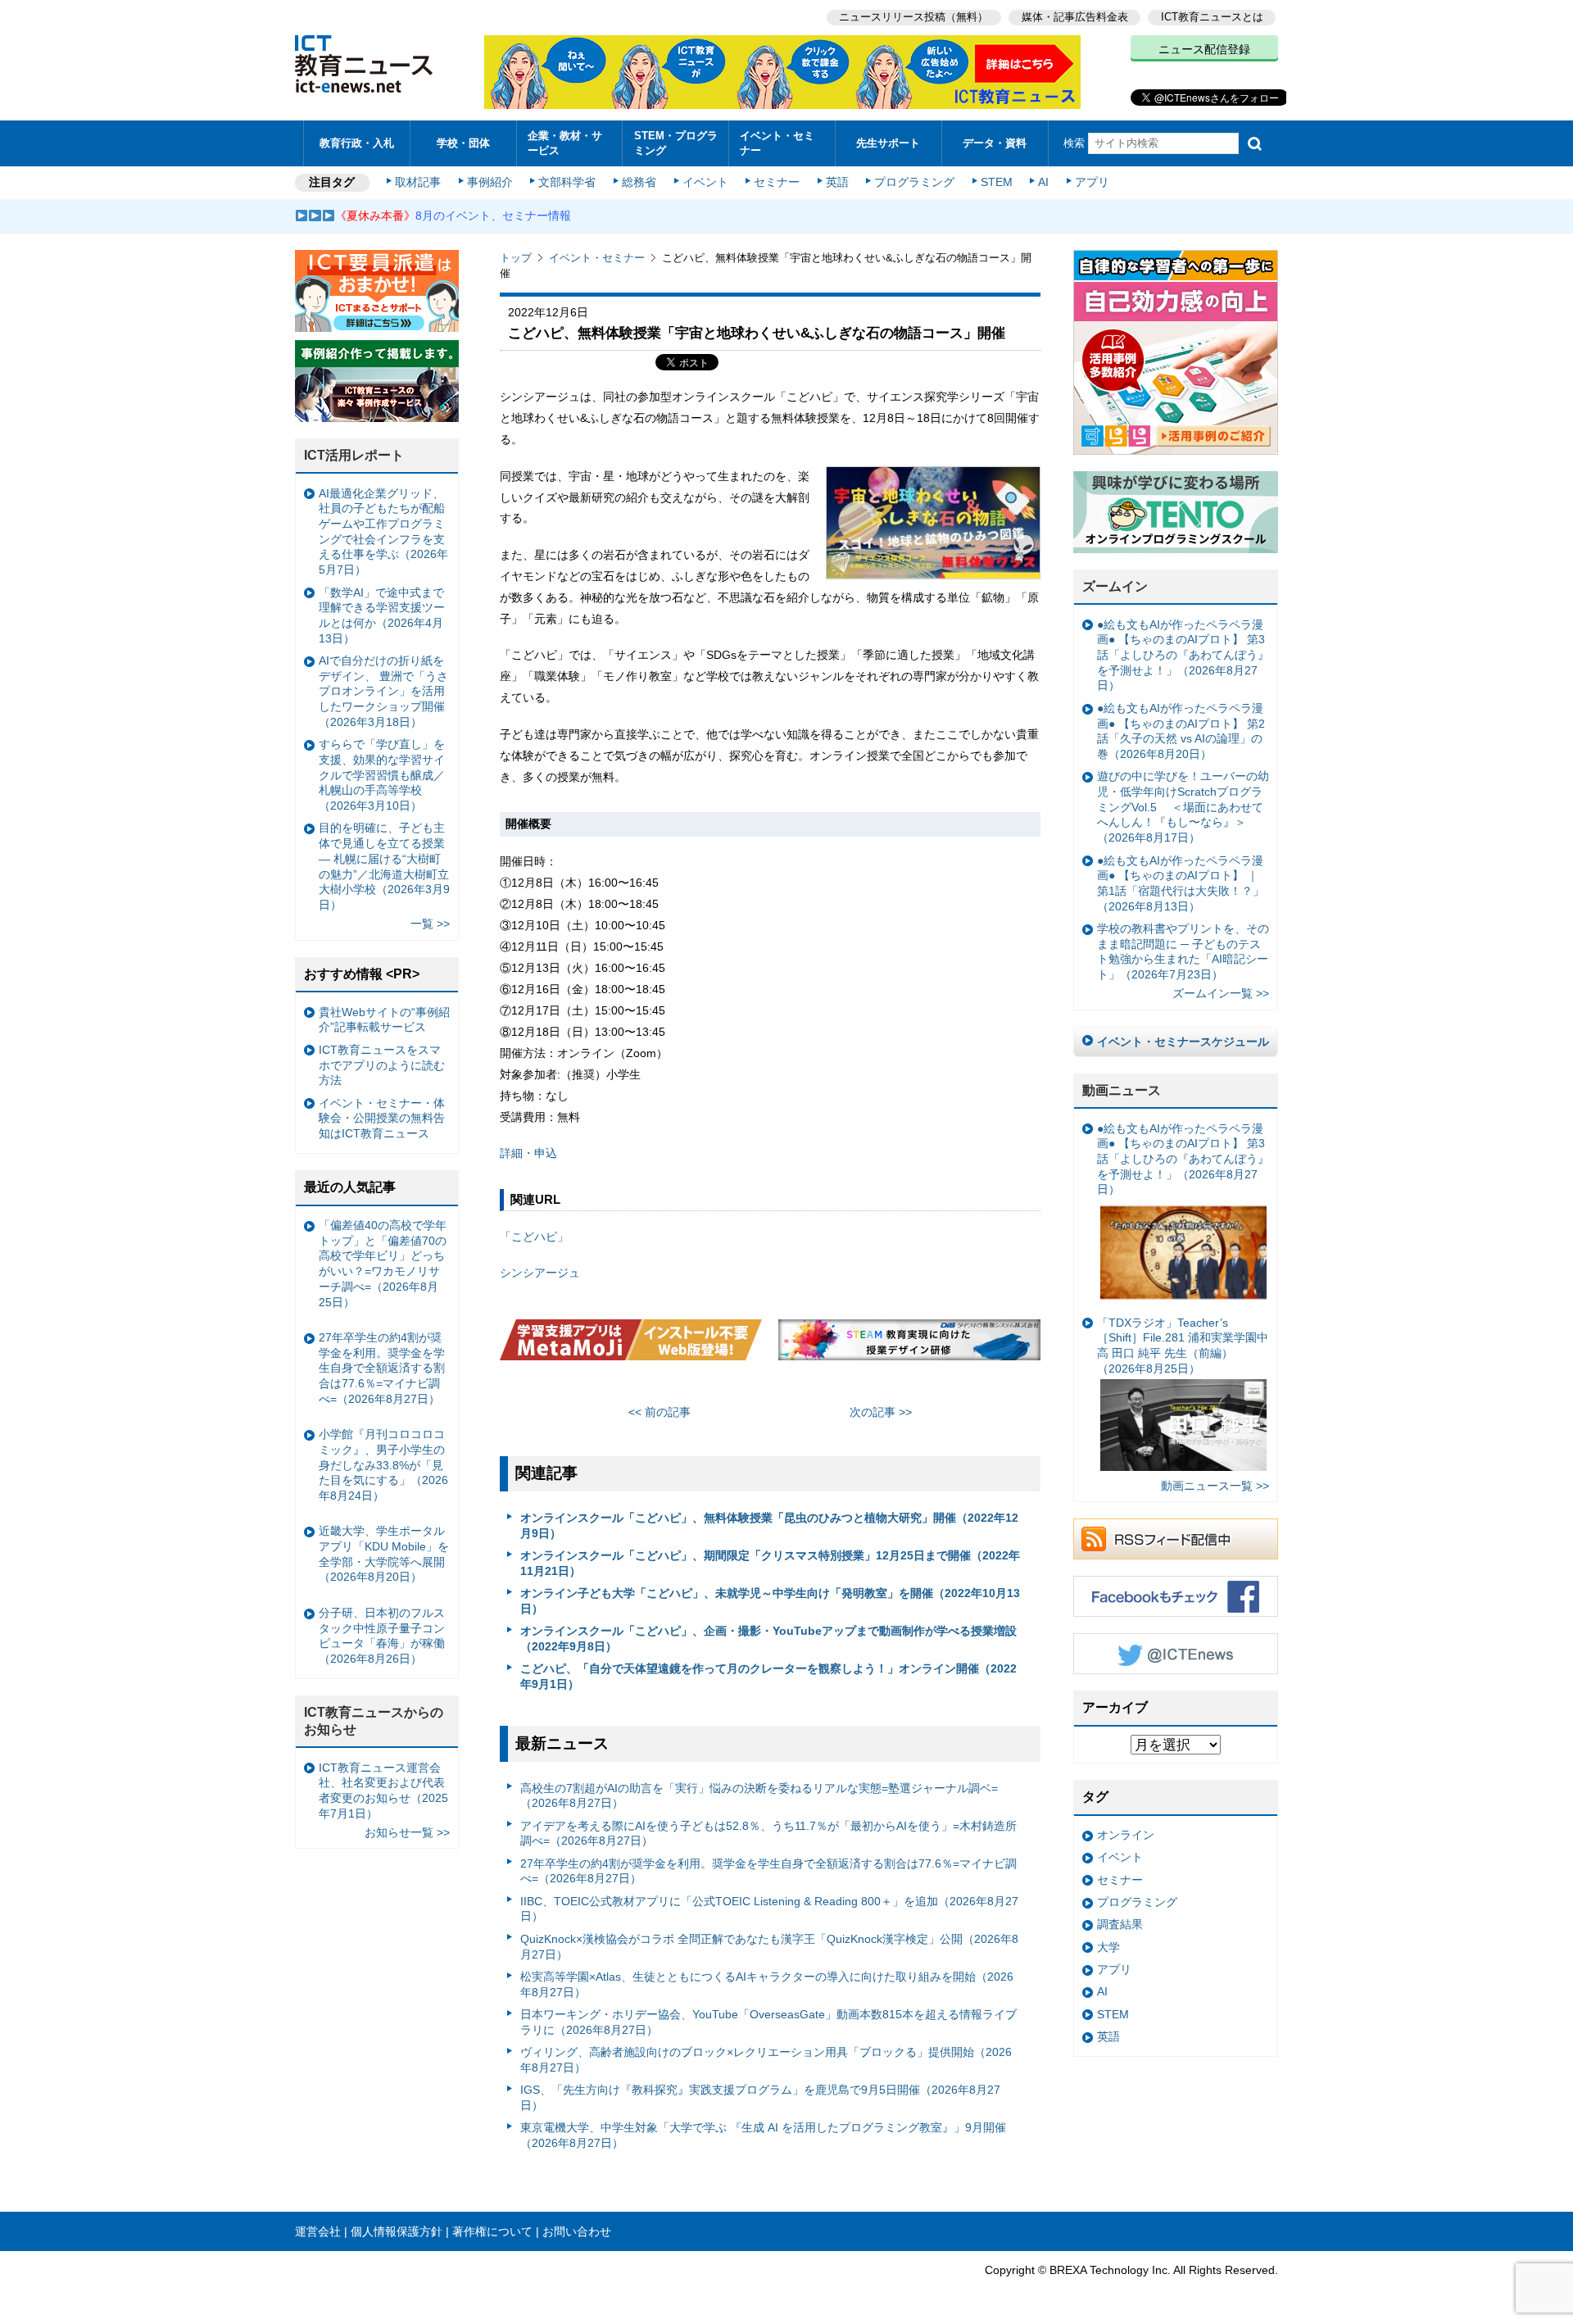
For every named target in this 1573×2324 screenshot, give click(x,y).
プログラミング (914, 182)
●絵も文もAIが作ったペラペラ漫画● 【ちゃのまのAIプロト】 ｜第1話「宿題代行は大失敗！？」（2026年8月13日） (1181, 883)
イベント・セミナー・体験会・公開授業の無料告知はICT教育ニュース (382, 1118)
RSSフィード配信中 (1176, 1539)
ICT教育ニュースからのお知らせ (374, 1721)
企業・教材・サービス (565, 143)
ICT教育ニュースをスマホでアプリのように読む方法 (382, 1065)
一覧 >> (430, 924)
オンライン (1126, 1835)
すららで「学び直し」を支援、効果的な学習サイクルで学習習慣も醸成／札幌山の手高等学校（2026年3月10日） (382, 775)
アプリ (1092, 182)
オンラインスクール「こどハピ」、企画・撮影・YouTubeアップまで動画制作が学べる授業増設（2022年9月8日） (768, 1639)
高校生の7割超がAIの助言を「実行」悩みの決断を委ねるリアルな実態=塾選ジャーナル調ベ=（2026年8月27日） (759, 1796)
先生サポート (888, 143)
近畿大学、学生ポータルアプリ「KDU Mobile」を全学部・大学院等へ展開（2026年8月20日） (384, 1554)
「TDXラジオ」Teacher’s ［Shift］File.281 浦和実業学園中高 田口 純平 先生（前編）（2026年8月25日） (1183, 1346)
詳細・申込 (528, 1153)
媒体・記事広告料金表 (1075, 17)
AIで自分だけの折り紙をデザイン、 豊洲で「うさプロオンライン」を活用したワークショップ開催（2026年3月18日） (383, 691)
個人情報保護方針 (397, 2231)
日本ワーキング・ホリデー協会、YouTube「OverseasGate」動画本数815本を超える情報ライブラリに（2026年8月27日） (768, 2022)
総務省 (639, 182)
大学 (1108, 1947)
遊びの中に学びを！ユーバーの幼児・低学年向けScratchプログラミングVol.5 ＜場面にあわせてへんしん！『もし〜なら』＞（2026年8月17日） (1183, 807)
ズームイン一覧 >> (1221, 993)
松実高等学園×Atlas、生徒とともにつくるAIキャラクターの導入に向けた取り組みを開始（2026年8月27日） (767, 1984)
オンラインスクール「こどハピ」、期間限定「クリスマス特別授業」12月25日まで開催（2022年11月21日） (770, 1563)
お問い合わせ (577, 2231)
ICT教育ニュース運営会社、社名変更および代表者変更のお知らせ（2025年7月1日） (383, 1791)
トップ (516, 258)
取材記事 (418, 182)
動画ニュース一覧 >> (1215, 1486)
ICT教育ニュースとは (1212, 17)
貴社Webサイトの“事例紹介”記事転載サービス (384, 1020)
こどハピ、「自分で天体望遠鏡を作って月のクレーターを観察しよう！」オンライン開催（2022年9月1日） (768, 1676)
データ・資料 (995, 143)
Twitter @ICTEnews (1176, 1654)
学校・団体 (463, 143)
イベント (705, 182)
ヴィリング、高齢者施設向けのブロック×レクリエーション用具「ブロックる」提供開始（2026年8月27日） (766, 2060)
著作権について (492, 2231)
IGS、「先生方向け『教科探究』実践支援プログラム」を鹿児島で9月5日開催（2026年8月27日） (760, 2097)
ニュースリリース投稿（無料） (913, 17)
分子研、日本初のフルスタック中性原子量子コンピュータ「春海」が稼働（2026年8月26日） (382, 1636)
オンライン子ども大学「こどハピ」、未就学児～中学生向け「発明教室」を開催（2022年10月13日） (770, 1601)
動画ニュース (1122, 1090)
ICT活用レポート (354, 455)
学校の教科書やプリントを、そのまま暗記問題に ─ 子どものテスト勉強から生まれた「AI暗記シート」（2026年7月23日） (1183, 951)
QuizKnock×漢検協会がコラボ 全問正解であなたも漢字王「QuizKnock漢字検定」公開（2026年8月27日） (769, 1947)
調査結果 (1120, 1924)
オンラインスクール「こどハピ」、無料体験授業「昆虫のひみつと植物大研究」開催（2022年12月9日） (769, 1525)
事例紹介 (490, 182)
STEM (997, 182)
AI (1043, 182)
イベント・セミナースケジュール (1183, 1042)
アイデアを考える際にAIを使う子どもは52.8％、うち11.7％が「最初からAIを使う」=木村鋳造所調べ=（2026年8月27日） (768, 1834)
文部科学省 (567, 182)
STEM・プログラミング (676, 143)
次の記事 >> (881, 1412)
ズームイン (1115, 586)
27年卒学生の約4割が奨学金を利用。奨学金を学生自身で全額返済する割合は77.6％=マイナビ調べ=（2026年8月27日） (768, 1871)
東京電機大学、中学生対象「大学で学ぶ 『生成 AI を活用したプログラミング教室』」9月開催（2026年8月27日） (763, 2135)
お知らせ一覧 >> (407, 1832)
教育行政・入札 (357, 143)
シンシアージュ (540, 1273)
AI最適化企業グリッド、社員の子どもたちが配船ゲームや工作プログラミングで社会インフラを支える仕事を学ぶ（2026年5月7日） (383, 532)
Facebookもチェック (1176, 1596)
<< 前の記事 (660, 1412)
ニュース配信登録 (1204, 49)
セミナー (777, 182)
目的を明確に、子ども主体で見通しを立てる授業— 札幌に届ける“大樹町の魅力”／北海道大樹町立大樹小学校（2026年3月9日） (384, 866)
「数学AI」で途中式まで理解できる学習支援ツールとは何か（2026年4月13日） (382, 615)
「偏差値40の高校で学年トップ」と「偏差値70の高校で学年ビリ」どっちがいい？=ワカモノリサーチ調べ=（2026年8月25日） (383, 1264)
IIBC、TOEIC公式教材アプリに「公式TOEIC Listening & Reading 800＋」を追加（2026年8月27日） (769, 1909)
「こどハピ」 (534, 1237)
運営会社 (318, 2231)
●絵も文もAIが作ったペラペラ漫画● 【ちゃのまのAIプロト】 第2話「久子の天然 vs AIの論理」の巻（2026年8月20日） (1181, 731)
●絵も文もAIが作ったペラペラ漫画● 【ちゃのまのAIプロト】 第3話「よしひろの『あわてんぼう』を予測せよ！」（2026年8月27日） (1183, 655)
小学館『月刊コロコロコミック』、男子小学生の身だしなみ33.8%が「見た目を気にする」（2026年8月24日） (383, 1465)
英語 (837, 182)
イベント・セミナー (777, 143)
